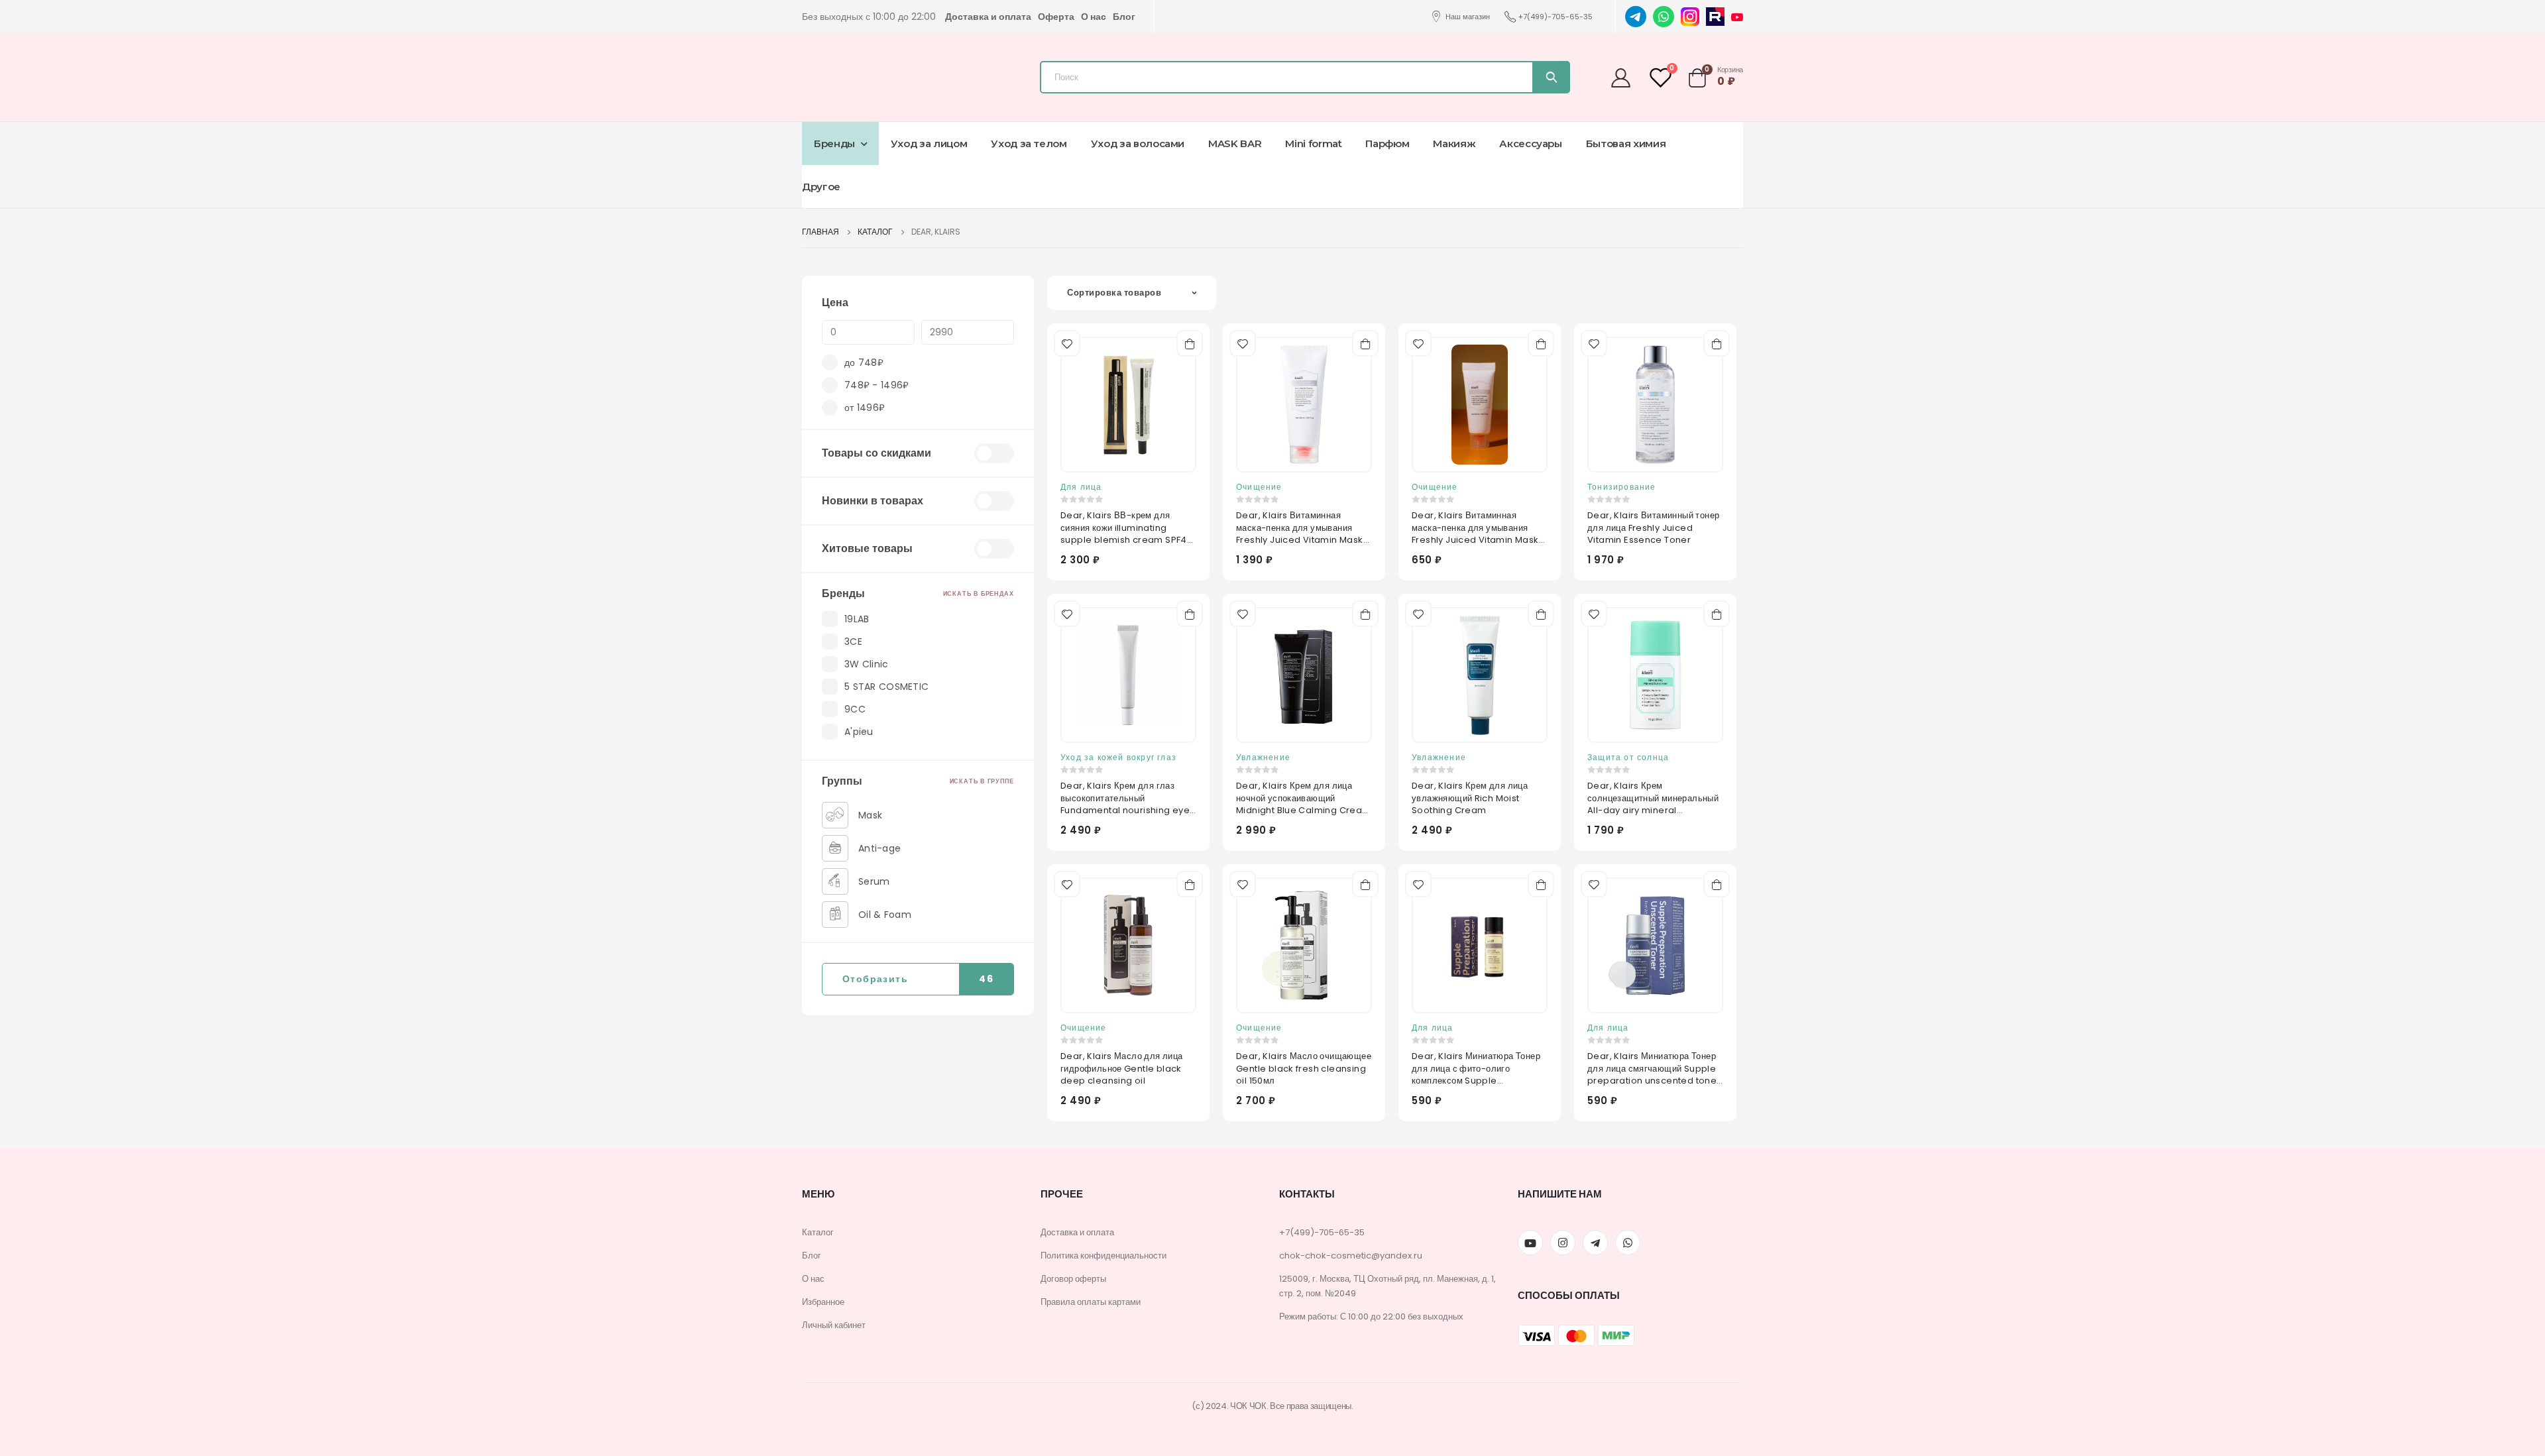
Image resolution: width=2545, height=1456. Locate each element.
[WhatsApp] (1664, 16)
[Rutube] (1715, 16)
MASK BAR (1235, 143)
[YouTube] (1737, 17)
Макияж (1454, 143)
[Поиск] (1551, 77)
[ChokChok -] (878, 74)
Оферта (1056, 17)
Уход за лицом (929, 143)
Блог (1124, 17)
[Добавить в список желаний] (1066, 342)
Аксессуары (1531, 143)
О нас (1094, 17)
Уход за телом (1029, 143)
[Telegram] (1636, 16)
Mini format (1313, 143)
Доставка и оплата (988, 17)
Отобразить (918, 979)
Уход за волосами (1138, 143)
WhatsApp (1628, 1243)
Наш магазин (1468, 17)
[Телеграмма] (1595, 1243)
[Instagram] (1690, 16)
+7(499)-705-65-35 (1555, 17)
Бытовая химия (1626, 143)
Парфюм (1387, 143)
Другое (821, 187)
